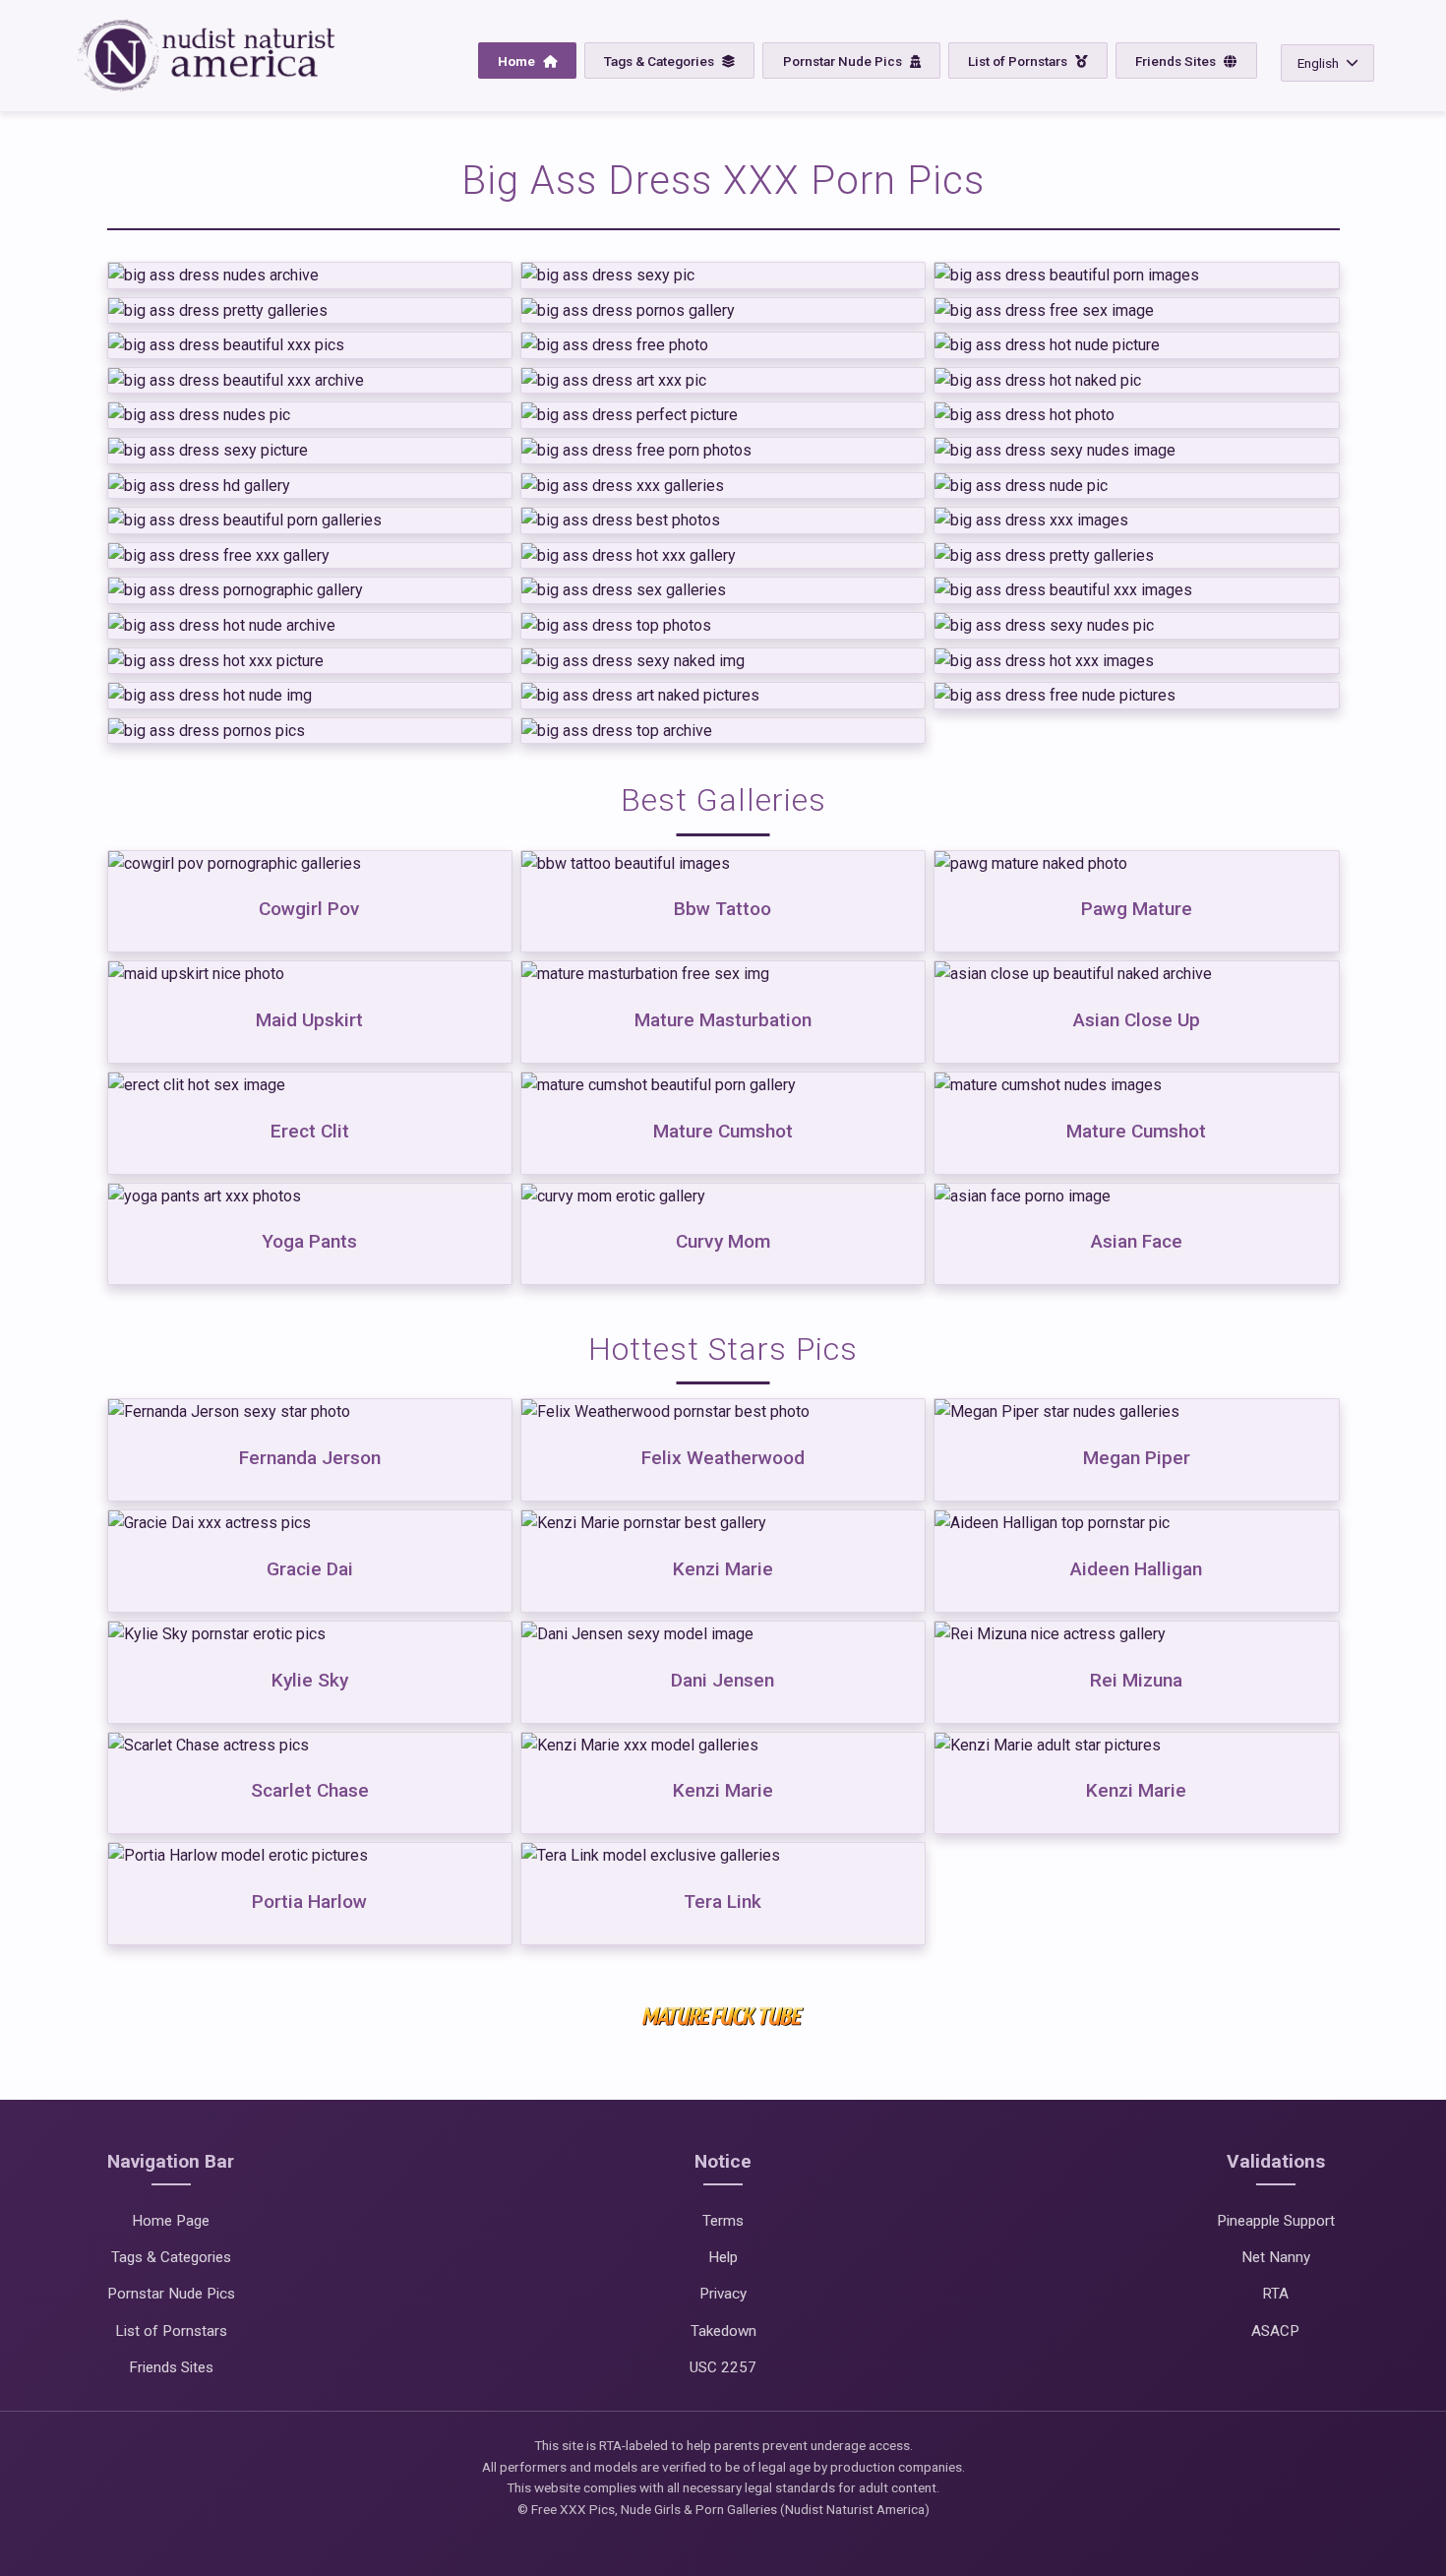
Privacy (723, 2294)
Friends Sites (1177, 61)
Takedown (723, 2331)
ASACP (1275, 2331)
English (1318, 63)
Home (518, 61)
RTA (1275, 2294)
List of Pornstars (1019, 61)
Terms (723, 2221)
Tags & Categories (661, 61)
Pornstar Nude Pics (844, 61)
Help (723, 2257)
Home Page (171, 2221)
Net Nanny (1276, 2257)
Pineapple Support (1276, 2221)
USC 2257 (723, 2367)
